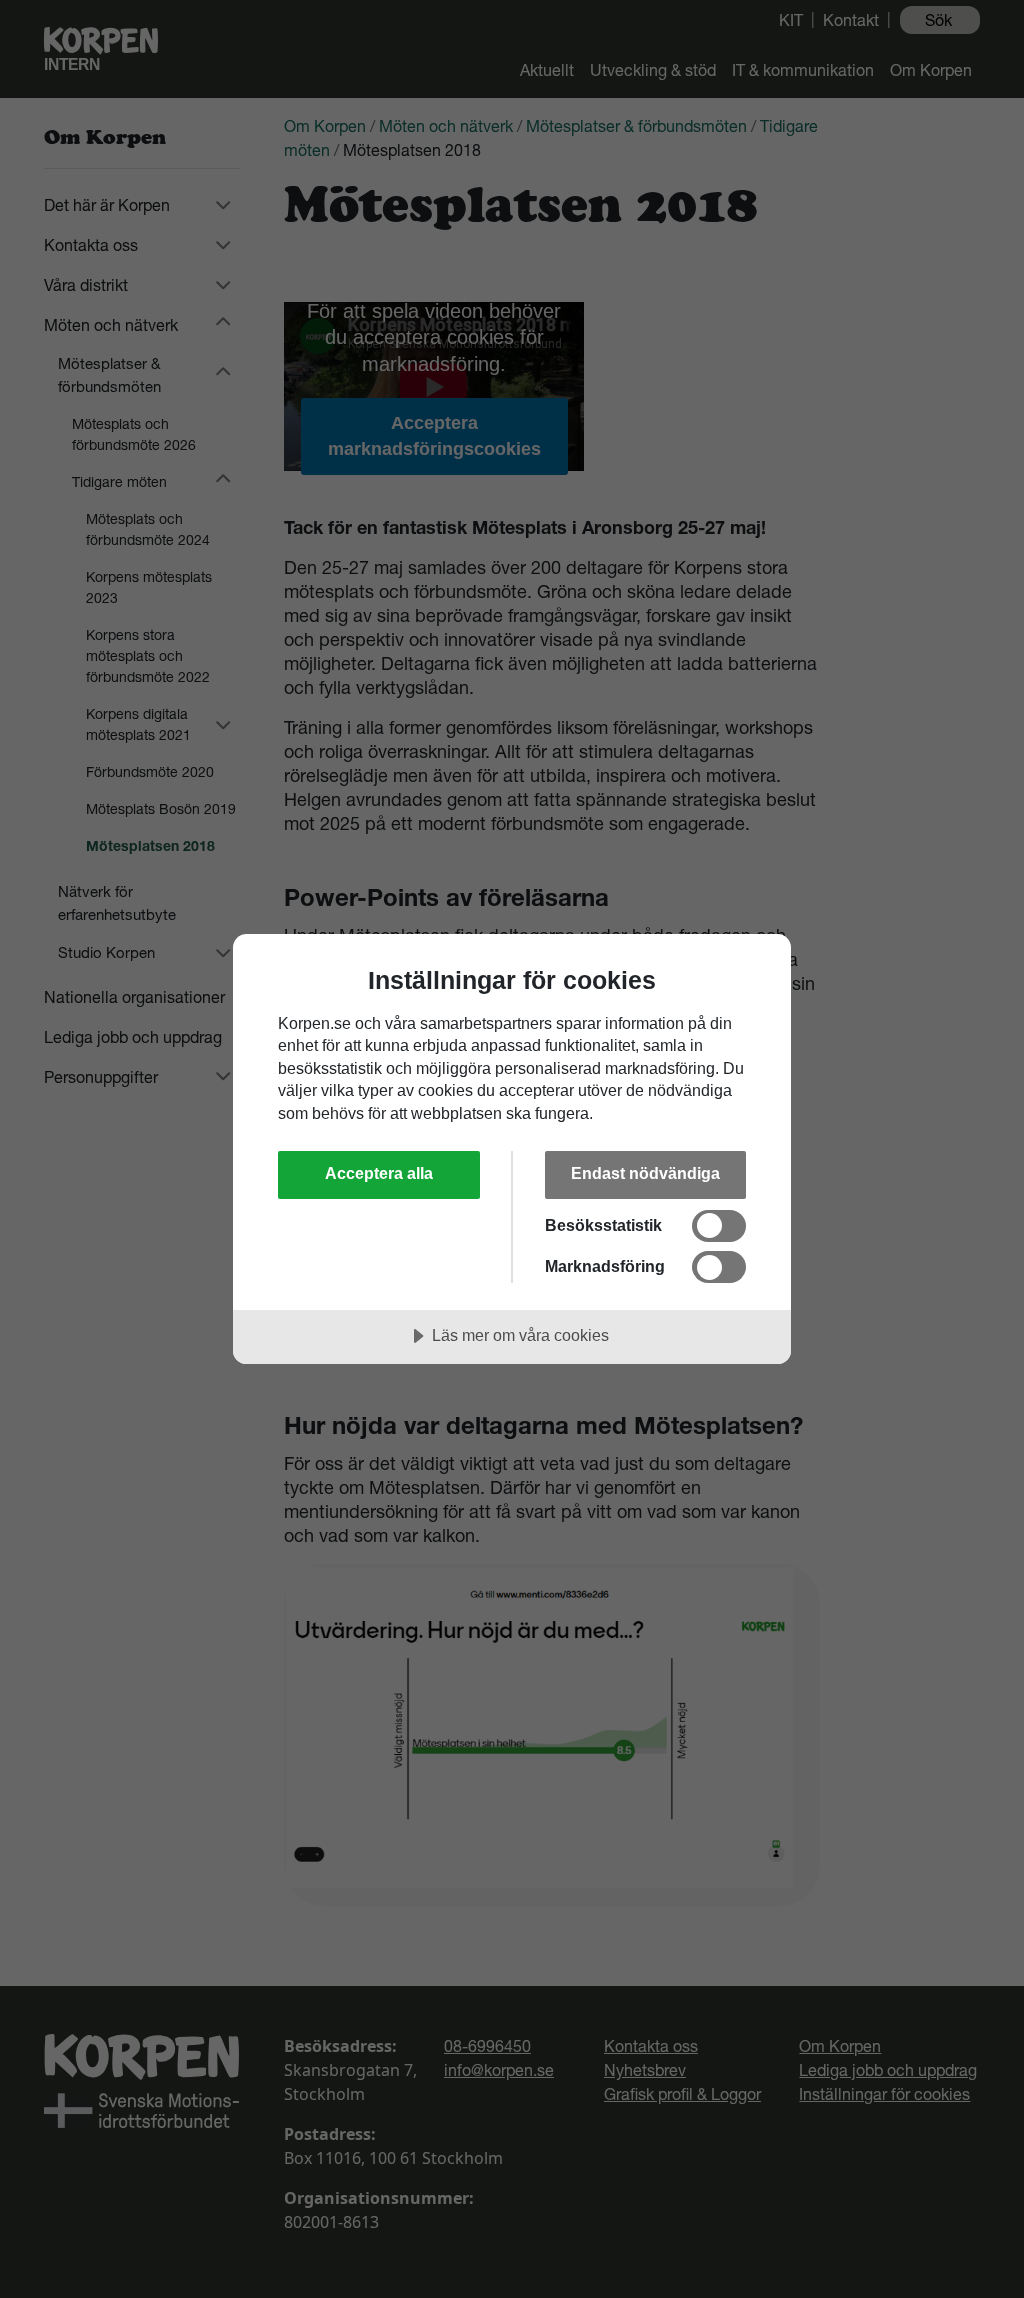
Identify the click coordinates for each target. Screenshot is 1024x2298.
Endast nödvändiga (645, 1173)
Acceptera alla (379, 1173)
